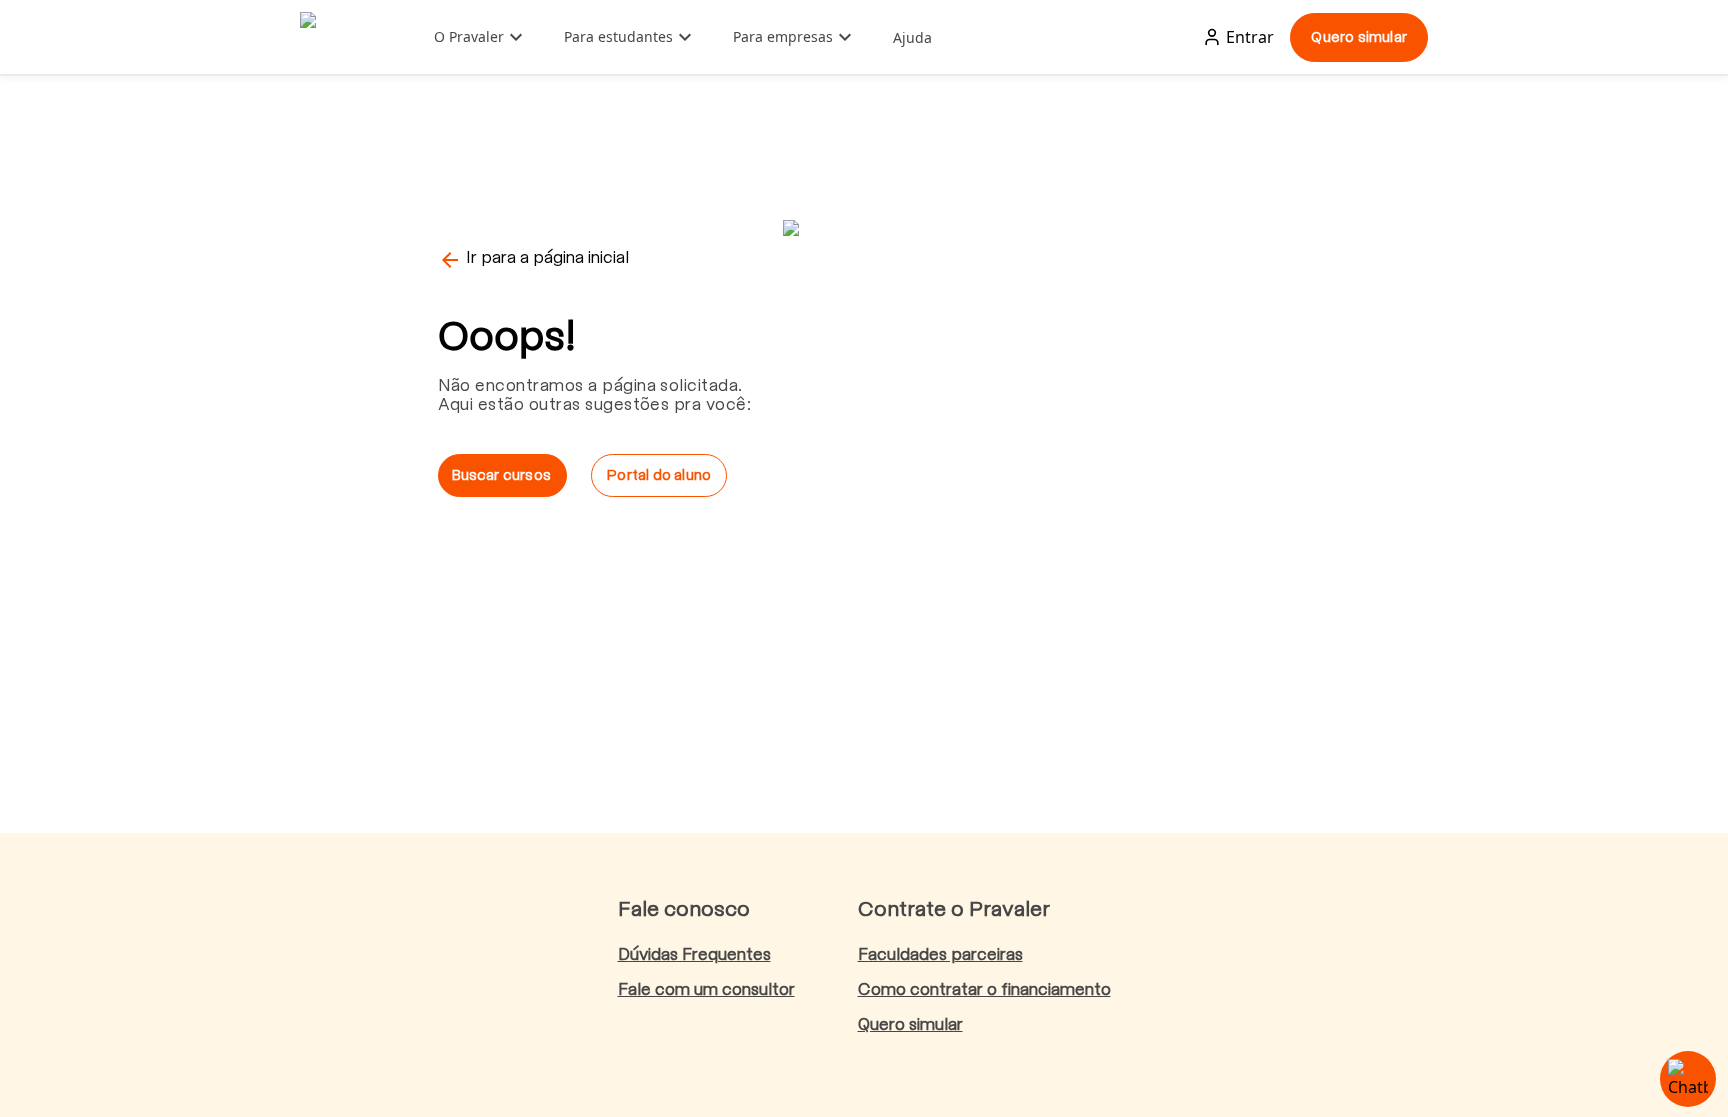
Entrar (1250, 37)
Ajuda (912, 37)
